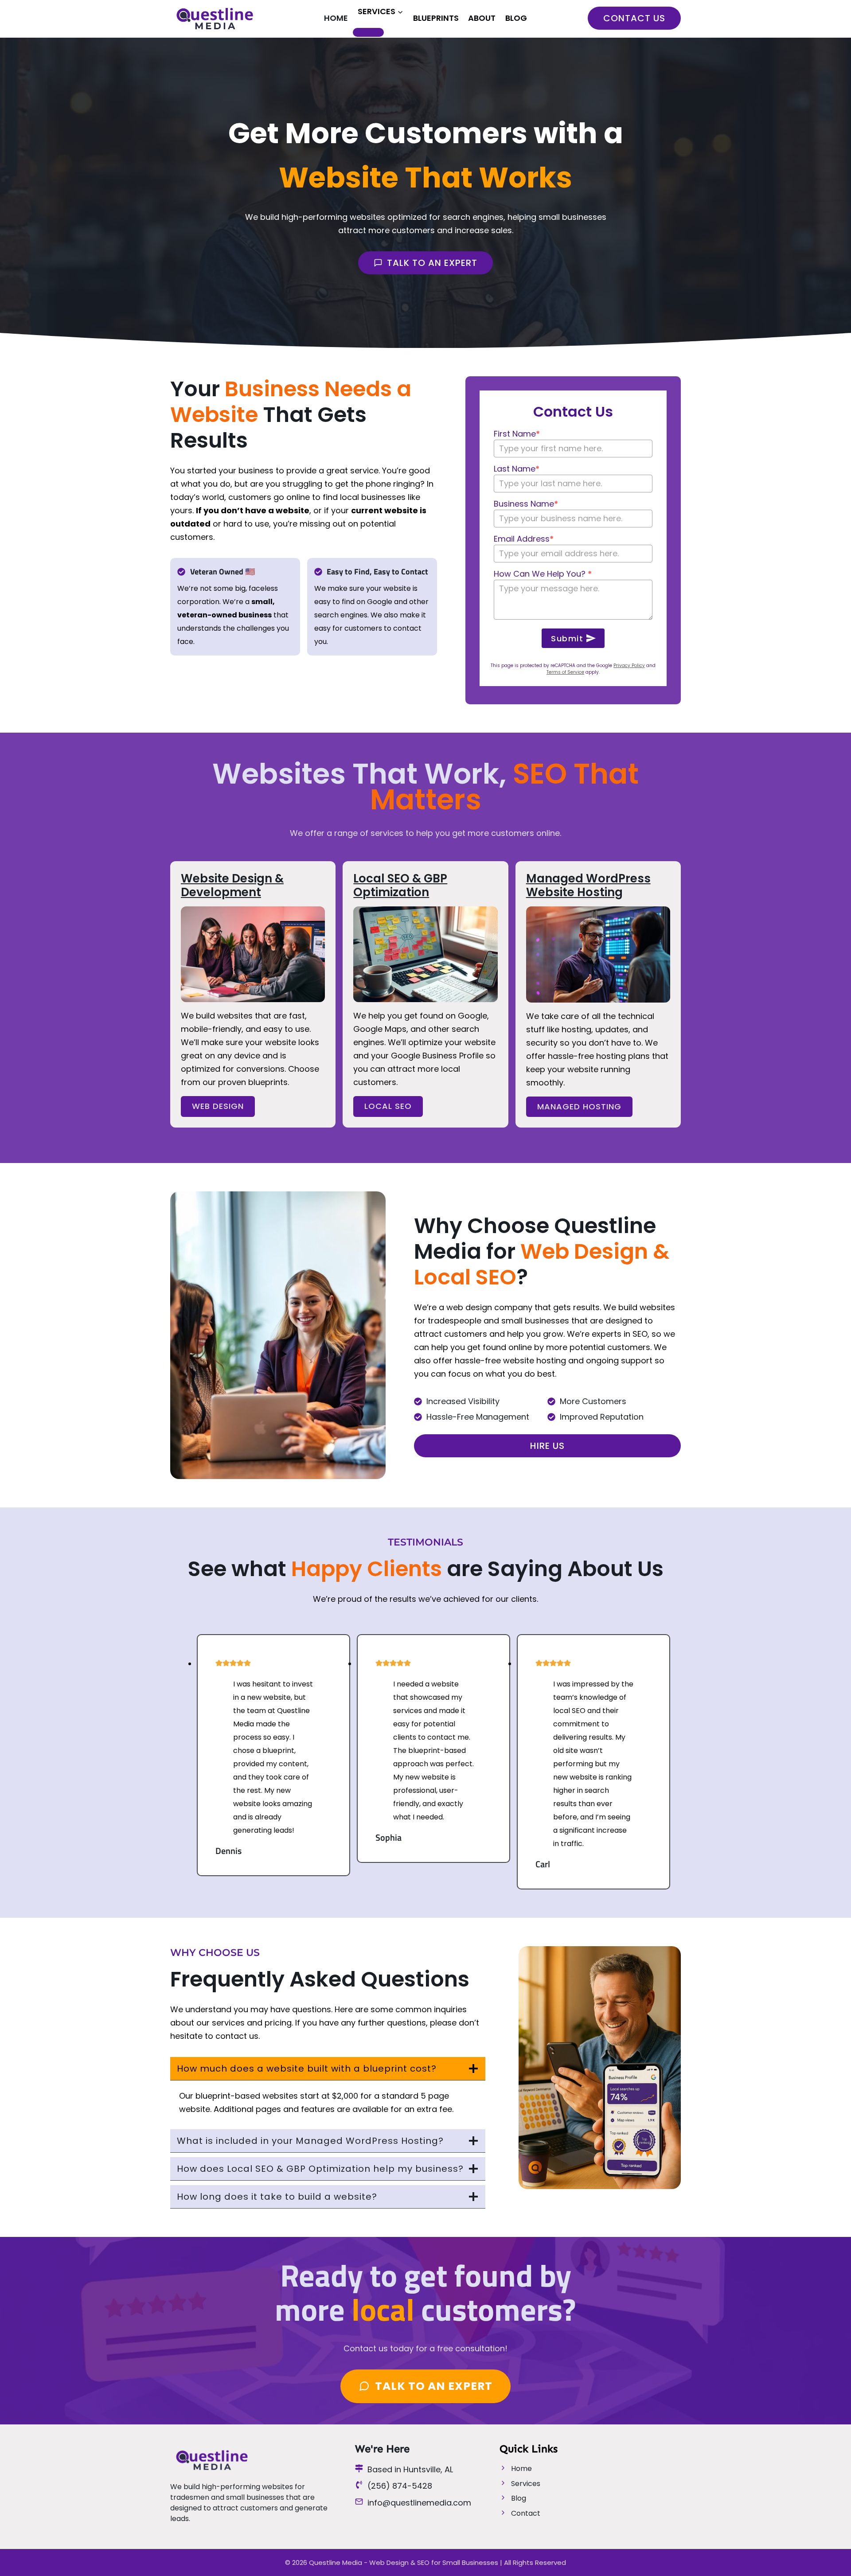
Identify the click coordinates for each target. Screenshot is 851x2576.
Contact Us (634, 18)
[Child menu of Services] (368, 32)
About (482, 18)
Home (336, 18)
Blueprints (436, 18)
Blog (516, 18)
